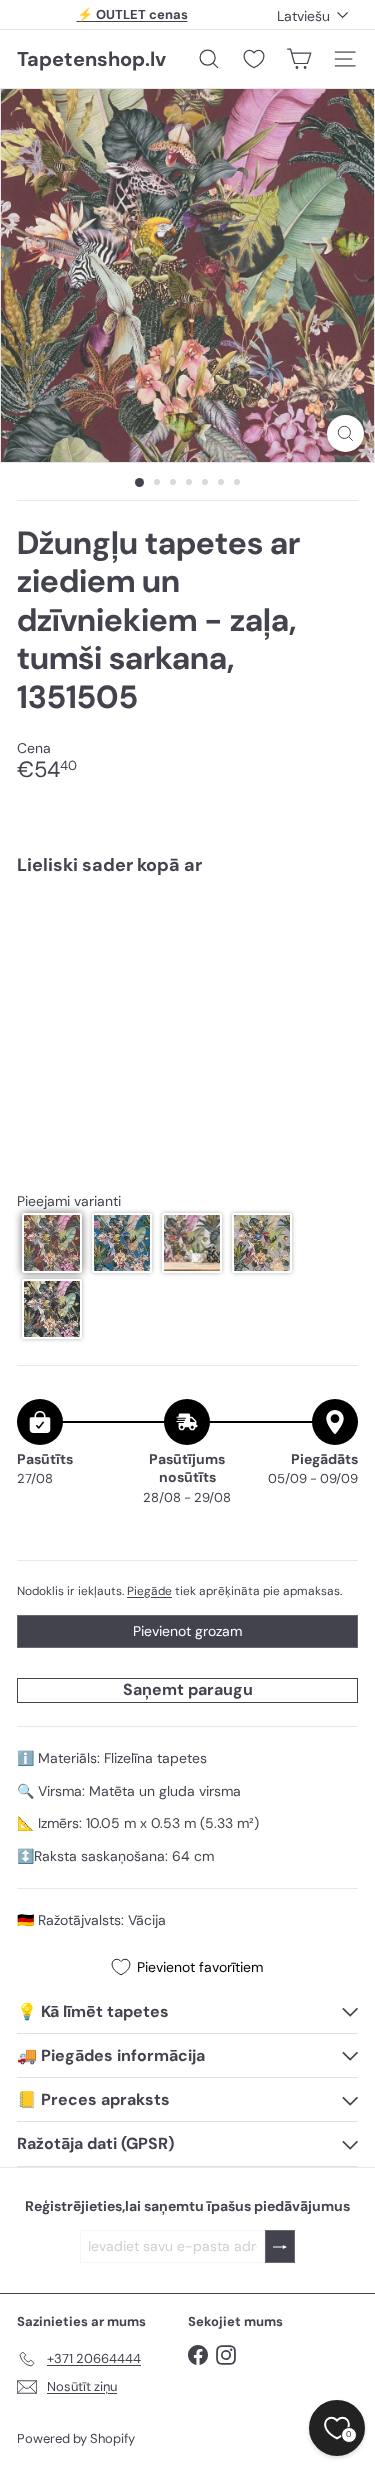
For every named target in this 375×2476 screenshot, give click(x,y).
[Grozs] (299, 59)
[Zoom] (345, 433)
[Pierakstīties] (280, 2246)
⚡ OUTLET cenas (132, 14)
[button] (52, 1243)
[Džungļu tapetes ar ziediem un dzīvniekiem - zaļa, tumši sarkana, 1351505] (187, 960)
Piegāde (149, 1591)
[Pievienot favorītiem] (331, 933)
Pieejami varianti (69, 1201)
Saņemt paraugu (188, 1689)
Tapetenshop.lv (91, 59)
